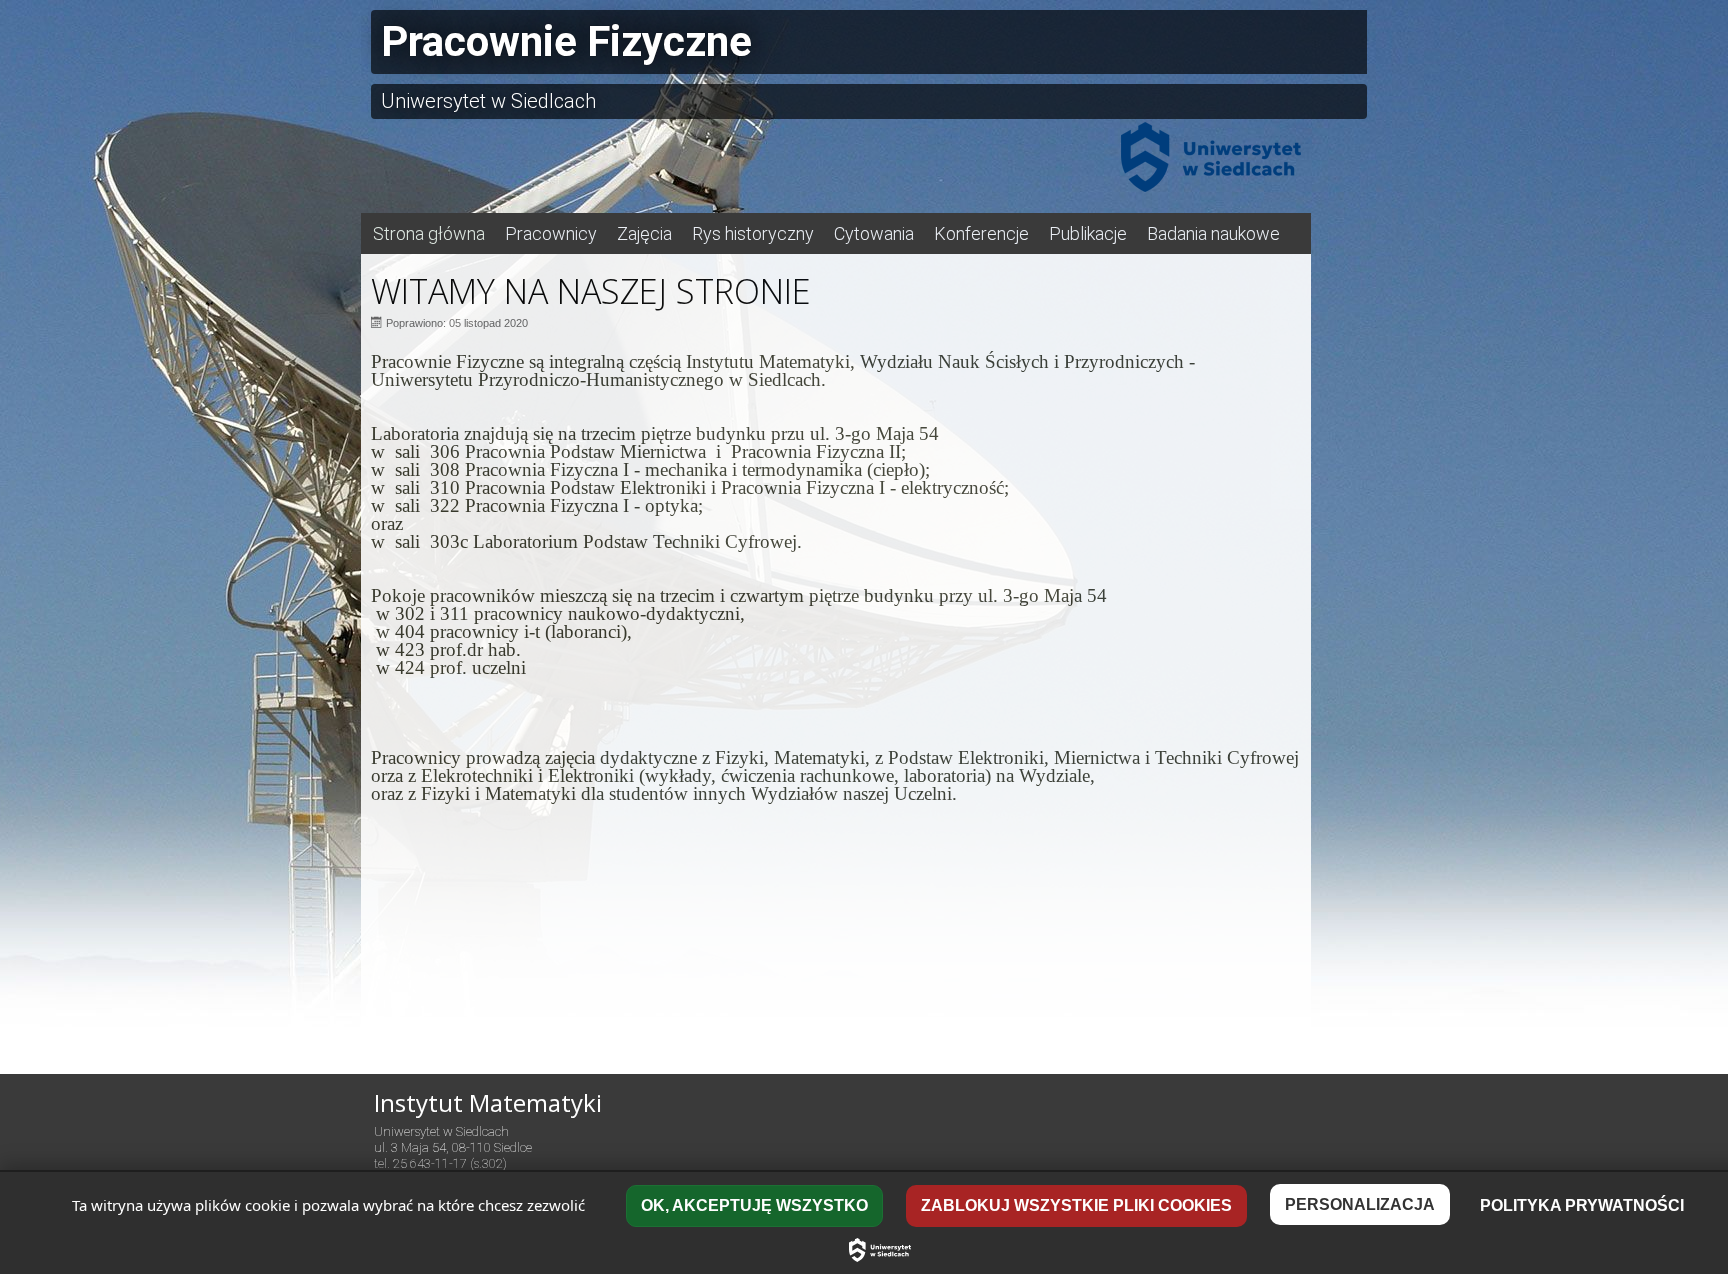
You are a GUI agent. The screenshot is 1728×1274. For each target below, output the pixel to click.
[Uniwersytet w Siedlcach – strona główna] (880, 1250)
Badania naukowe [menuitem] (1213, 233)
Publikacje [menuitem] (1088, 233)
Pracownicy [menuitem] (551, 233)
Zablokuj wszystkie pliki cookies (1076, 1205)
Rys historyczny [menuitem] (753, 233)
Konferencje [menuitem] (981, 233)
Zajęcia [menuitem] (644, 233)
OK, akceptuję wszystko (754, 1205)
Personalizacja (1360, 1204)
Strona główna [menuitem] (429, 233)
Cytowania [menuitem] (874, 233)
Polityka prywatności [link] (1582, 1205)
